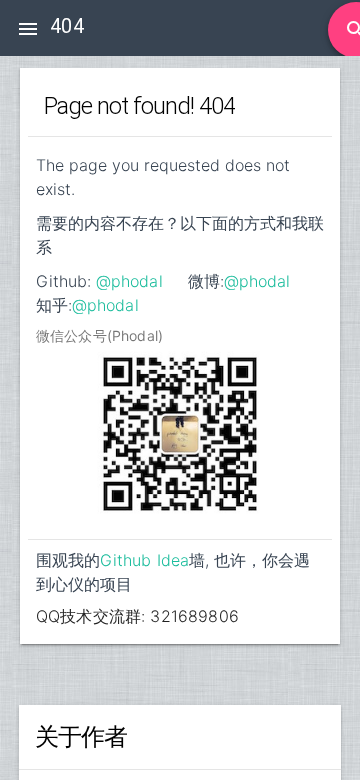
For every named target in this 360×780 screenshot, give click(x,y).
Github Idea (144, 560)
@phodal (129, 281)
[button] (28, 28)
